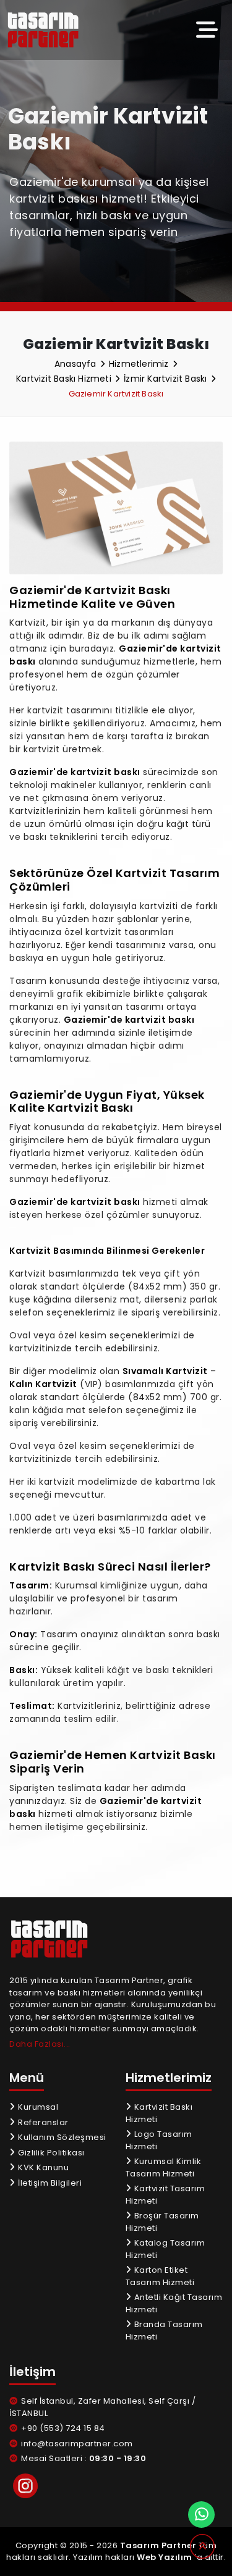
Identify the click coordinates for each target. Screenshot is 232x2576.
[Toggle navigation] (207, 30)
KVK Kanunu (42, 2167)
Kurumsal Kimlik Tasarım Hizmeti (164, 2167)
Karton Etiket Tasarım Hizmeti (160, 2276)
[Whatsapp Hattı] (201, 2515)
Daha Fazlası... (40, 2044)
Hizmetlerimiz (140, 364)
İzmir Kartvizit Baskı (166, 379)
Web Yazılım (165, 2557)
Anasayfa (77, 364)
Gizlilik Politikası (50, 2153)
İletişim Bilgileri (49, 2183)
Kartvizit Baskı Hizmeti (65, 379)
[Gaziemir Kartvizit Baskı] (51, 30)
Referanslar (42, 2122)
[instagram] (25, 2486)
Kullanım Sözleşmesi (61, 2137)
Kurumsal (37, 2107)
